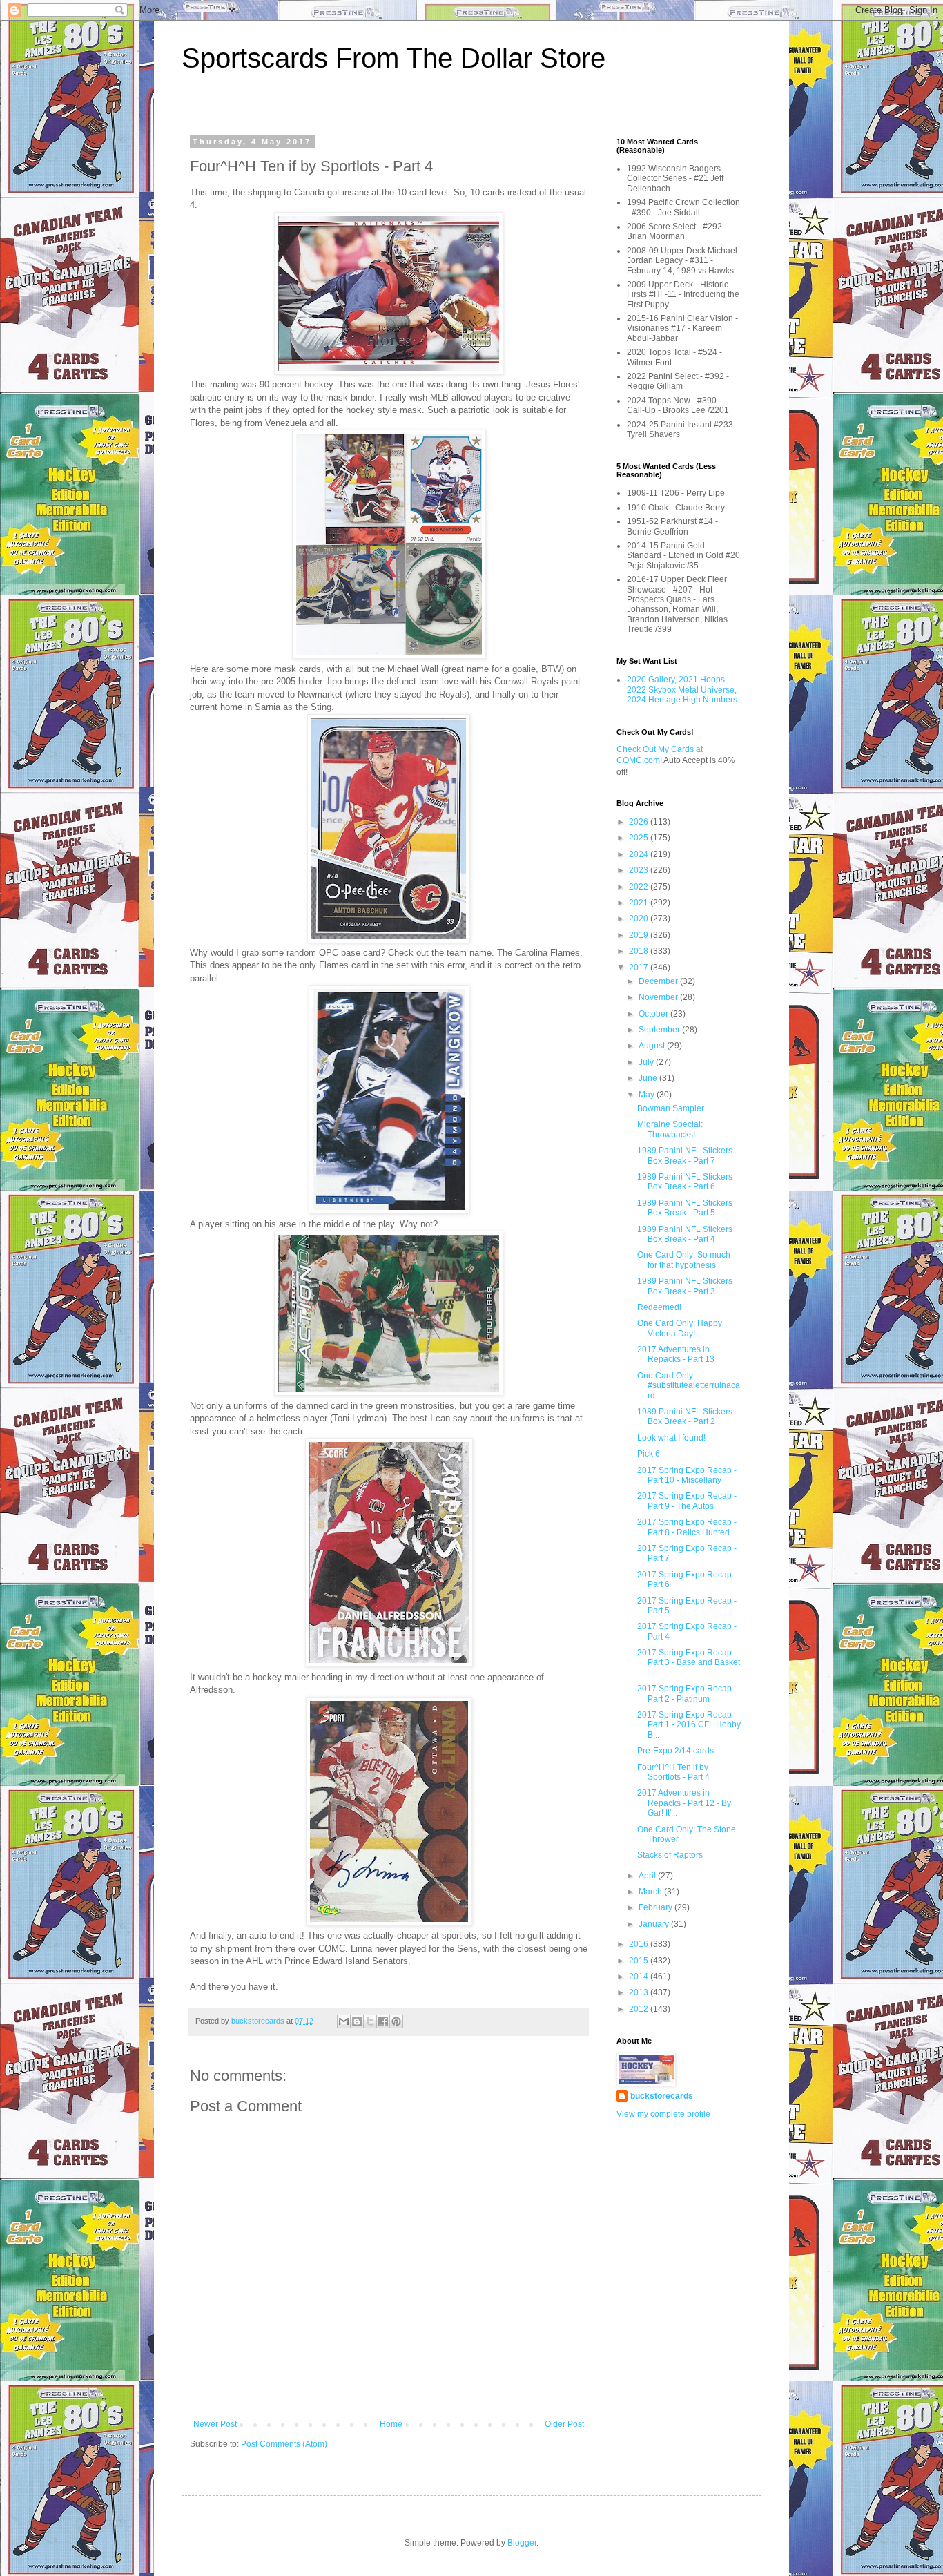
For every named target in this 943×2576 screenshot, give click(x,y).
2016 (640, 1944)
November (659, 997)
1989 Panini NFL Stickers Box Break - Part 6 (685, 1182)
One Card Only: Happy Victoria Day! (680, 1328)
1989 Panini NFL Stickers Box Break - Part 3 (685, 1286)
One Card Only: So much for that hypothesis (684, 1260)
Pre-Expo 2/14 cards (675, 1751)
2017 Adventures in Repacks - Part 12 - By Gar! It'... (684, 1803)
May (648, 1095)
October (654, 1014)
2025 (640, 838)
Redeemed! (659, 1307)
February (657, 1907)
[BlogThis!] (357, 2021)
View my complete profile (663, 2114)
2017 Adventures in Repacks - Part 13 (676, 1354)
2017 (640, 968)
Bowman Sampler (671, 1108)
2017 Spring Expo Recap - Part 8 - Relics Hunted (687, 1527)
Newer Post (215, 2424)
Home (391, 2424)
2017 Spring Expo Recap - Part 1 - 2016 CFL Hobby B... (689, 1725)
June (649, 1078)
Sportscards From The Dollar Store (393, 58)
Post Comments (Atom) (284, 2444)
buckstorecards (662, 2096)
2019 (640, 935)
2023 (640, 870)
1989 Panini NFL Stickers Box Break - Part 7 (685, 1155)
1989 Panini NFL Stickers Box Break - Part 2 (685, 1416)
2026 (640, 822)
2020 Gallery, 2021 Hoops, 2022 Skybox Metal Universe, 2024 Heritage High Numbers (682, 690)
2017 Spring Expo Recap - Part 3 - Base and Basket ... (689, 1663)
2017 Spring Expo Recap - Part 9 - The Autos (687, 1501)
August (653, 1046)
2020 (640, 919)
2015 (640, 1961)
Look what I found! (671, 1438)
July (647, 1062)
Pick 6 (649, 1454)
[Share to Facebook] (383, 2021)
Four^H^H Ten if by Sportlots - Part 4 (673, 1772)
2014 (640, 1977)
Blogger (522, 2543)
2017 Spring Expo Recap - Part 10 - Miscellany (687, 1475)
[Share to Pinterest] (396, 2021)
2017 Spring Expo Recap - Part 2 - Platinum (687, 1693)
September (660, 1030)
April (648, 1876)
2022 (640, 887)
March (651, 1892)
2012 (640, 2009)
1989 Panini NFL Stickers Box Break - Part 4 (685, 1234)
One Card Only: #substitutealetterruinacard (689, 1386)
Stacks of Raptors (670, 1855)
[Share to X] (370, 2021)
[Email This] (344, 2021)
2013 (640, 1992)
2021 (640, 903)
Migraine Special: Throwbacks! (670, 1129)
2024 (640, 854)
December (659, 981)
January (655, 1924)
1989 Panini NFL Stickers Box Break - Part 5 (685, 1208)
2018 (640, 951)
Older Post (564, 2424)
